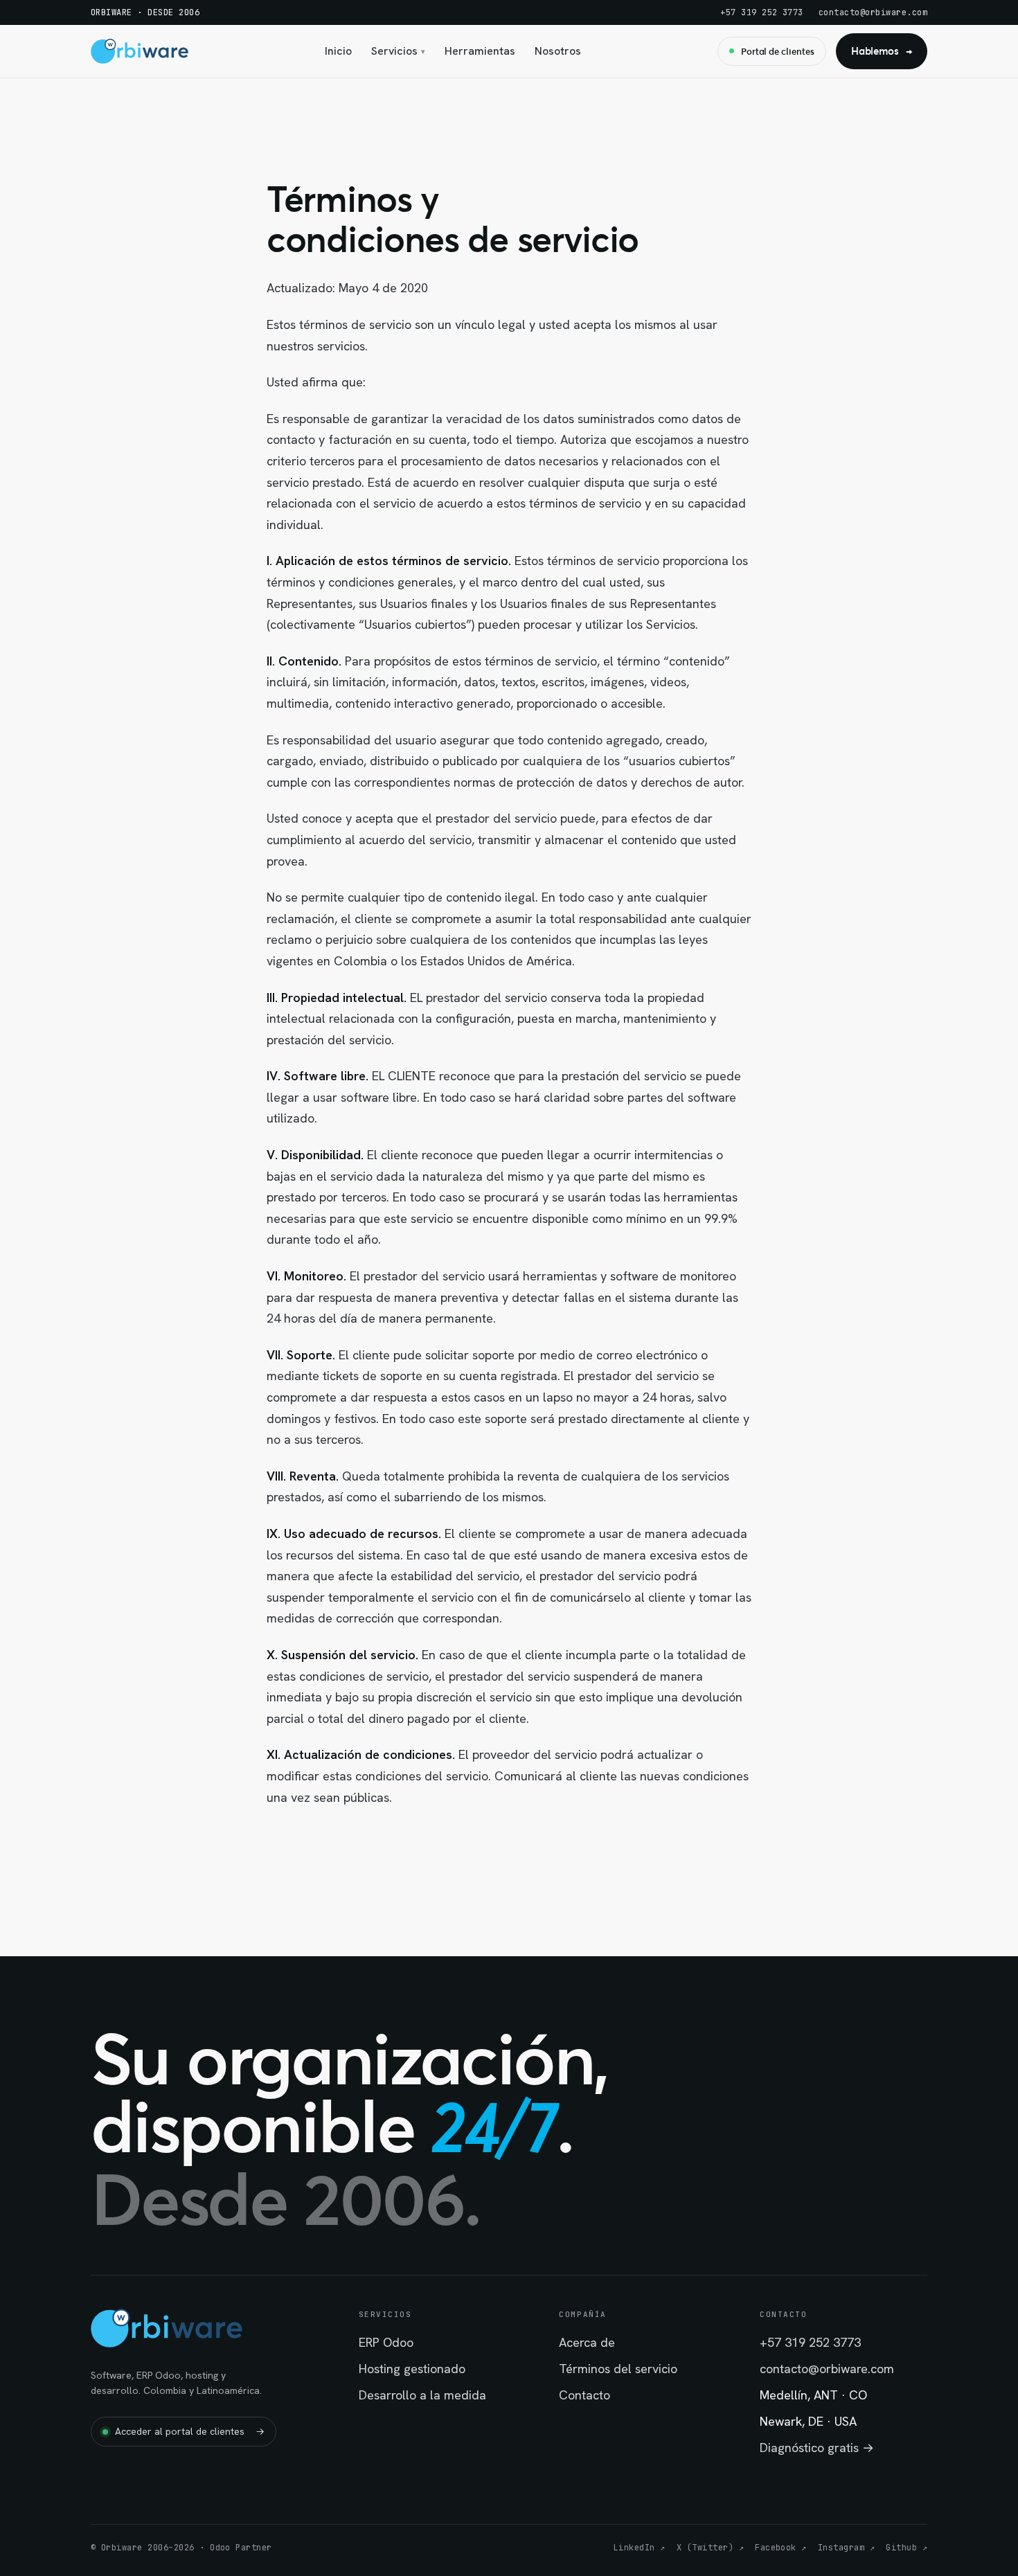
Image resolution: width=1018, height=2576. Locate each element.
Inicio (338, 51)
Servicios (398, 51)
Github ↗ (907, 2548)
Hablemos (882, 51)
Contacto (584, 2395)
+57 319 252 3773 (762, 12)
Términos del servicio (618, 2369)
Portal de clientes (778, 51)
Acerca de (587, 2342)
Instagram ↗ (846, 2548)
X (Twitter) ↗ (710, 2548)
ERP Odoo (386, 2342)
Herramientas (480, 51)
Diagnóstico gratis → (817, 2448)
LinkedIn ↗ (640, 2548)
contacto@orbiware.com (873, 12)
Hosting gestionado (412, 2369)
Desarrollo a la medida (422, 2395)
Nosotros (558, 51)
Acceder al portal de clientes (190, 2431)
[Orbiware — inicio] (140, 51)
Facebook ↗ (781, 2548)
